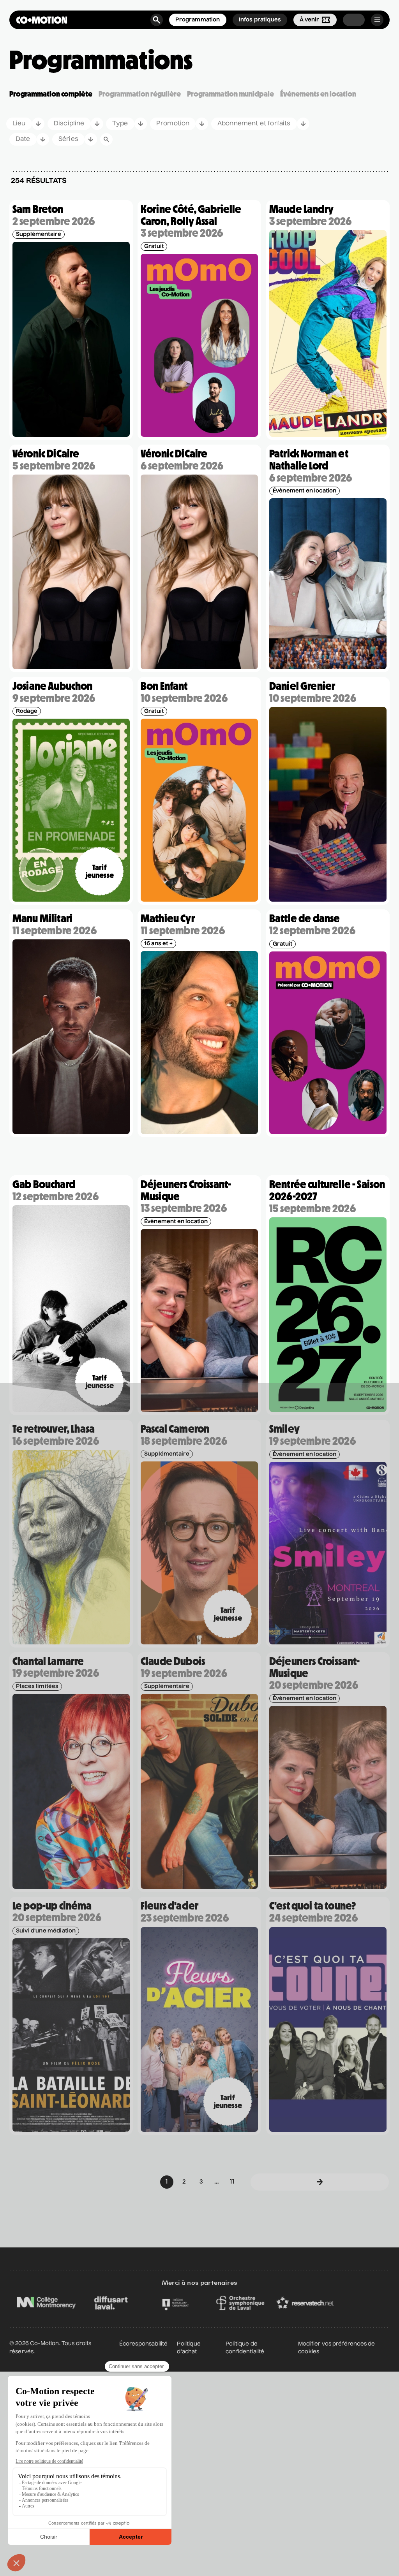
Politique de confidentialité (245, 2348)
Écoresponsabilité (144, 2344)
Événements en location (318, 94)
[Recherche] (157, 20)
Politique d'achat (189, 2348)
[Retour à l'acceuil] (42, 20)
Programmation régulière (140, 94)
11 (232, 2182)
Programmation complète (51, 94)
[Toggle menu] (377, 20)
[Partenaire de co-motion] (82, 2303)
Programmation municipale (230, 94)
